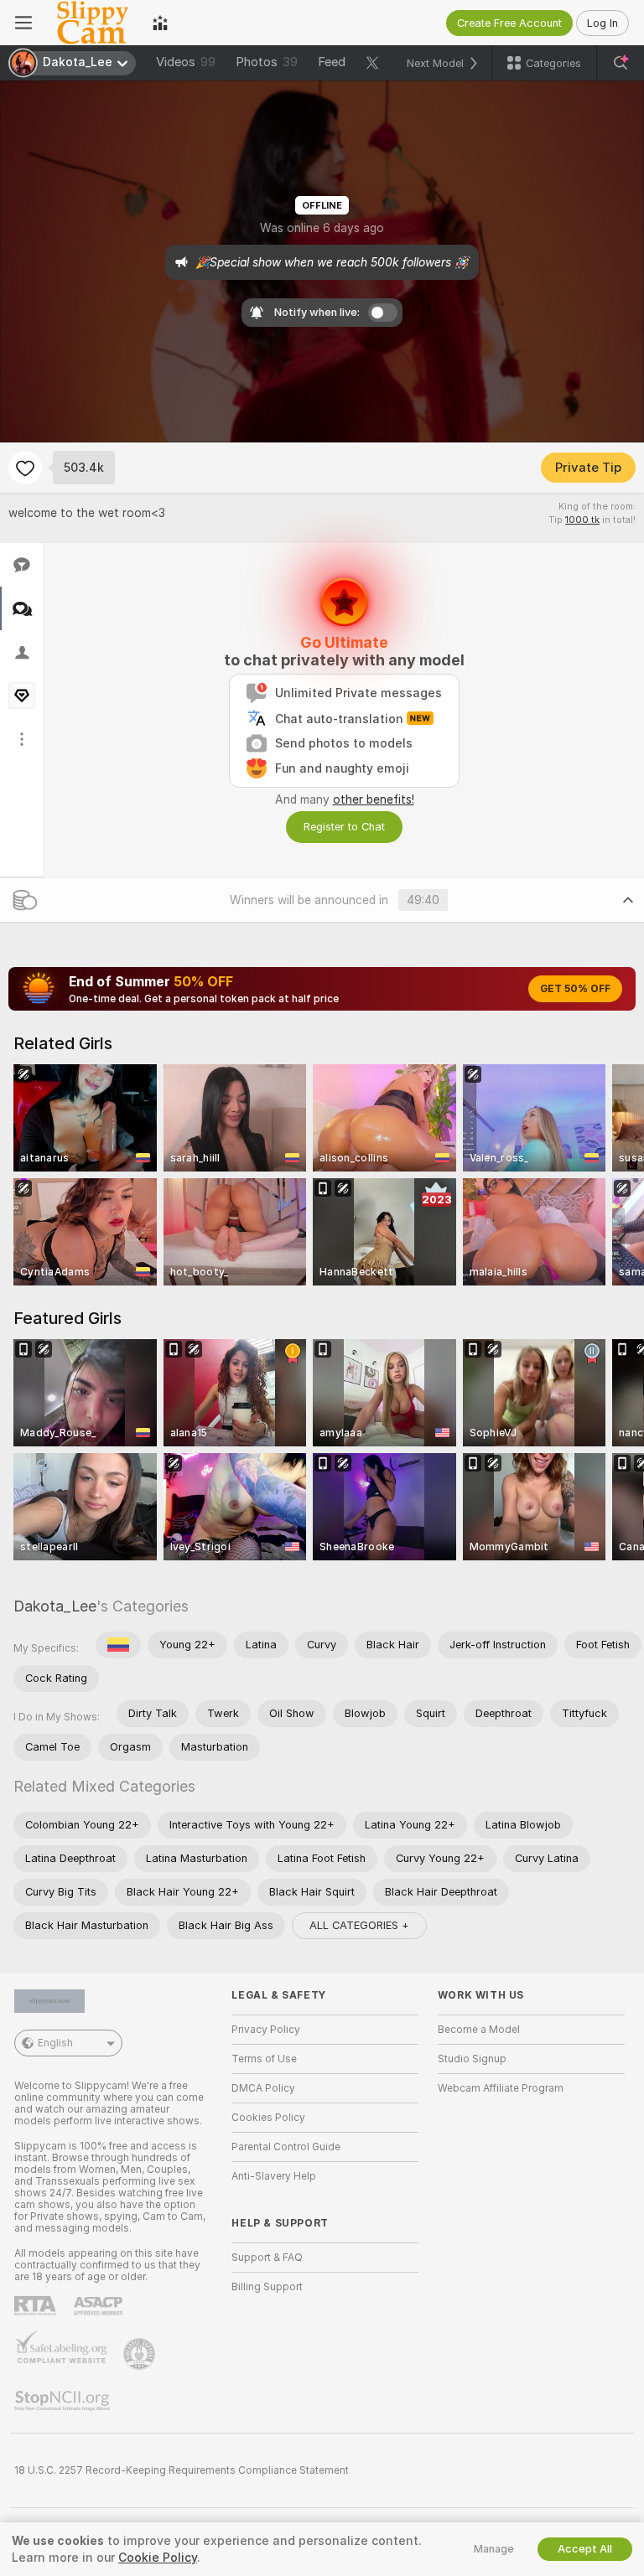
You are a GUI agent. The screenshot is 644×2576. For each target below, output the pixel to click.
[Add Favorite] (25, 468)
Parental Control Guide (286, 2147)
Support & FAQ (267, 2258)
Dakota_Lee (55, 1606)
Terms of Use (264, 2059)
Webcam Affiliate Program (501, 2088)
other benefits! (374, 799)
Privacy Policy (266, 2030)
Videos (186, 62)
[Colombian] (118, 1645)
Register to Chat (344, 827)
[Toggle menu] (23, 23)
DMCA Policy (263, 2088)
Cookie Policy (158, 2558)
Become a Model (479, 2030)
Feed (332, 62)
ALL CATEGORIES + (359, 1925)
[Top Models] (160, 23)
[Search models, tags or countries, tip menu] (621, 63)
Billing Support (267, 2287)
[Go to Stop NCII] (64, 2401)
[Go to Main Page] (92, 23)
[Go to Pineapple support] (141, 2354)
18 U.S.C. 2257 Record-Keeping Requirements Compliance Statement (182, 2470)
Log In (602, 23)
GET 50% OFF (575, 989)
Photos (267, 62)
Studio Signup (472, 2059)
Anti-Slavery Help (274, 2176)
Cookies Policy (268, 2118)
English (55, 2043)
